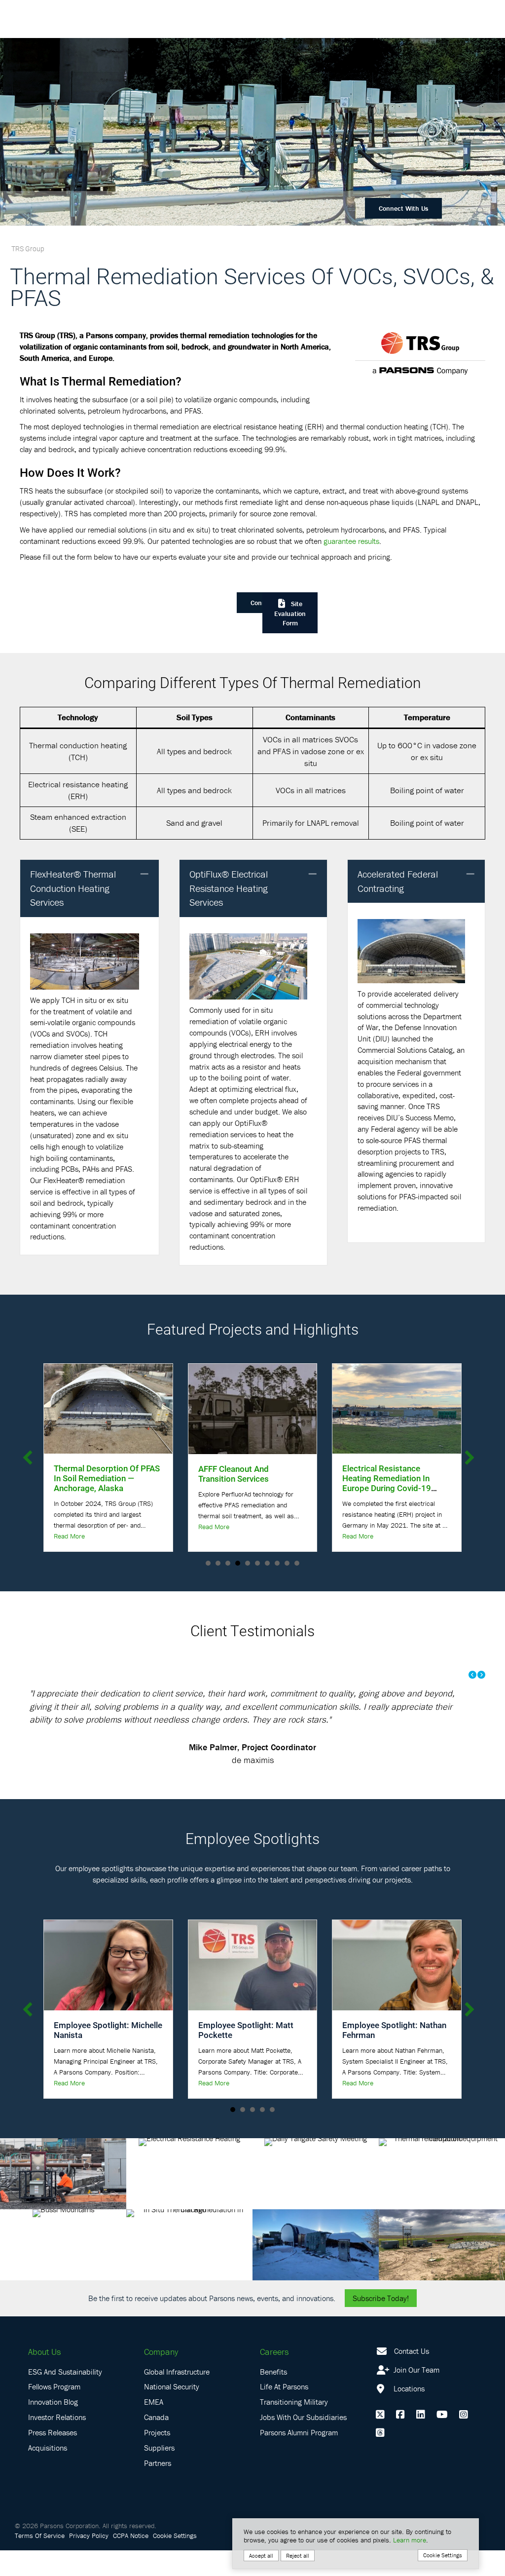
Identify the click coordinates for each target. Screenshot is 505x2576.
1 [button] (208, 1563)
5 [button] (248, 1563)
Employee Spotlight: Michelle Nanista (108, 2056)
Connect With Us (403, 208)
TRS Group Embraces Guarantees (382, 1473)
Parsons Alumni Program (299, 2459)
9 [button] (287, 1563)
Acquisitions (48, 2473)
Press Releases (53, 2459)
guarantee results (351, 541)
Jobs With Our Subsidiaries (303, 2443)
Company (161, 2378)
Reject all (298, 2556)
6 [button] (257, 1563)
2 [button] (218, 1563)
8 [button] (277, 1563)
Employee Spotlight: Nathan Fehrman (394, 2056)
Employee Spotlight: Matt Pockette (246, 2056)
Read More (69, 1527)
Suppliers (159, 2473)
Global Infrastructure (177, 2397)
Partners (158, 2489)
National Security (172, 2413)
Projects (157, 2459)
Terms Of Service (40, 2561)
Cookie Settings (175, 2561)
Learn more (410, 2540)
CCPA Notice (131, 2561)
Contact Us (412, 2377)
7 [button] (267, 1563)
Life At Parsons (284, 2413)
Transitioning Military (294, 2428)
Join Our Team (415, 2395)
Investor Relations (57, 2443)
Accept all (261, 2556)
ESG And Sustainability (65, 2397)
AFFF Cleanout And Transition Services (89, 1474)
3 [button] (228, 1563)
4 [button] (238, 1563)
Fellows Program (54, 2413)
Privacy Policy (89, 2561)
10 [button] (297, 1563)
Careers (274, 2378)
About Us (44, 2378)
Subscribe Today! (381, 2324)
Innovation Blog (53, 2428)
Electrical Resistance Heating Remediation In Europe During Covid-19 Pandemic (243, 1483)
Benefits (273, 2397)
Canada (156, 2443)
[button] (144, 874)
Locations (408, 2414)
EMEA (154, 2428)
